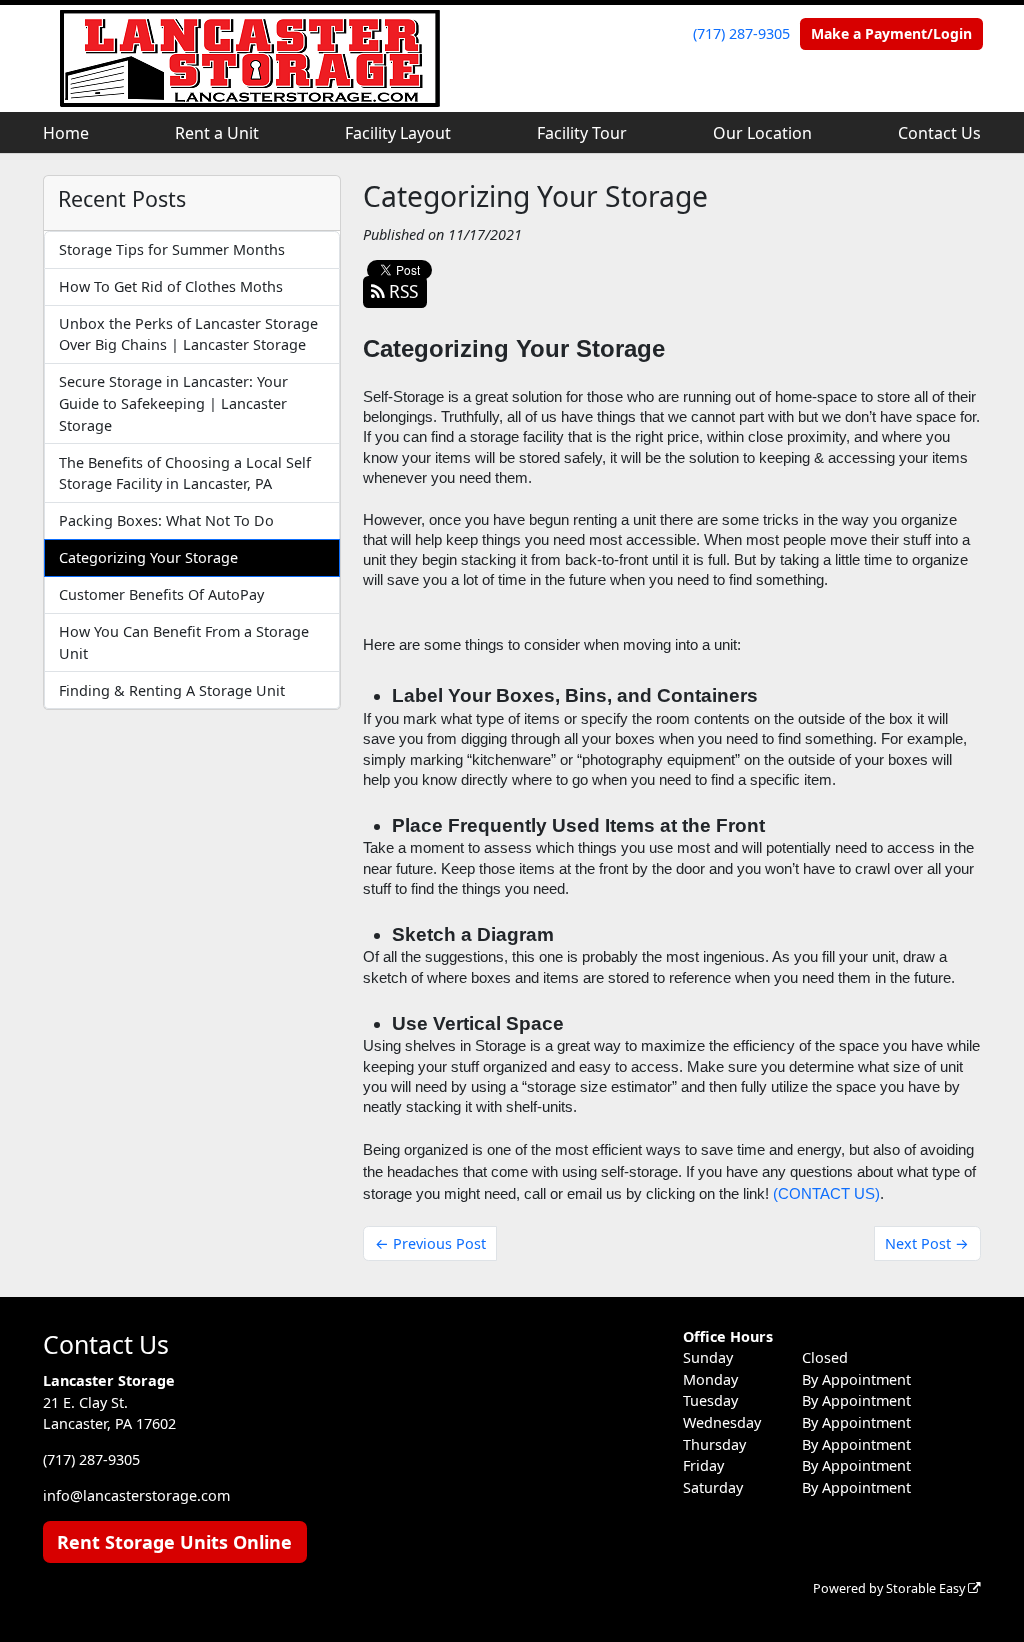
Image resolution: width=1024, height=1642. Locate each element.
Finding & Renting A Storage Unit (172, 690)
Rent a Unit (217, 133)
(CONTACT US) (826, 1194)
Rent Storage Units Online (174, 1542)
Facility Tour (582, 133)
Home (66, 133)
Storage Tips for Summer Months (172, 249)
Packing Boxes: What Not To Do (166, 520)
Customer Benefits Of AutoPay (161, 594)
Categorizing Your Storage (148, 557)
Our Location (762, 133)
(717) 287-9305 (741, 33)
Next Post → (927, 1243)
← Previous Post (430, 1243)
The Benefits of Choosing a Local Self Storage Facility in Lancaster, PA (185, 473)
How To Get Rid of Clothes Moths (171, 286)
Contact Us (939, 133)
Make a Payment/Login (891, 33)
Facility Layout (398, 133)
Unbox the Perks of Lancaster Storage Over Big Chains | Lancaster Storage (188, 334)
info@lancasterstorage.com (136, 1495)
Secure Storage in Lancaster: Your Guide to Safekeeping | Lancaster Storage (173, 403)
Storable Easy (927, 1588)
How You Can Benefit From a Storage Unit (184, 642)
